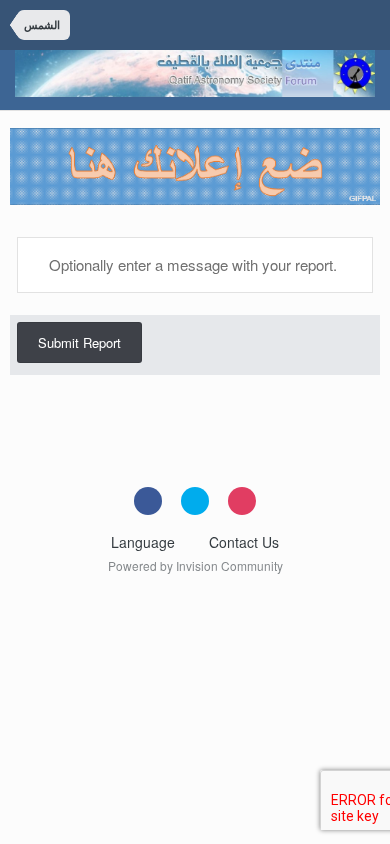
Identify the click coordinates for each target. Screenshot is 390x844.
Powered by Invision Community (195, 565)
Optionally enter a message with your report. (191, 264)
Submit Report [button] (79, 342)
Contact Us (244, 542)
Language (145, 542)
